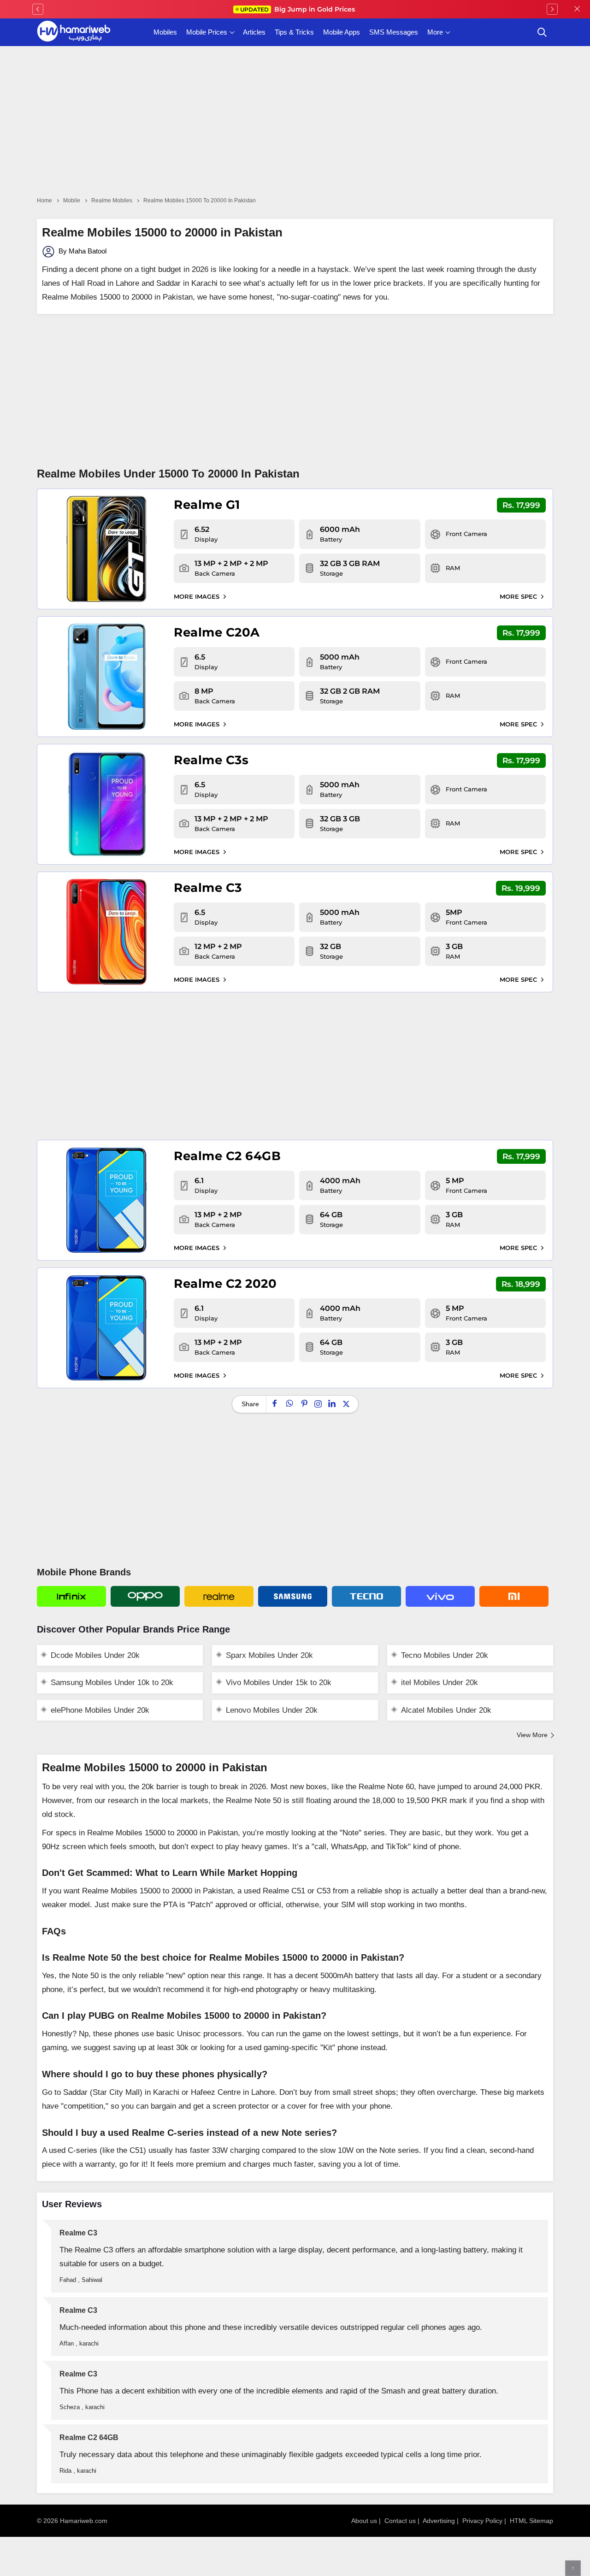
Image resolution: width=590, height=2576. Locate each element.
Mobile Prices (207, 32)
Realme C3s (211, 760)
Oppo (145, 1596)
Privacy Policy (482, 2521)
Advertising (439, 2521)
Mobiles (165, 32)
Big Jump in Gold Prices (298, 9)
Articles (254, 32)
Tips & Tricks (294, 32)
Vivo (440, 1596)
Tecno (366, 1596)
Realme (219, 1596)
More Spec (519, 596)
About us (364, 2521)
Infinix (71, 1596)
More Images (198, 596)
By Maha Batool (82, 251)
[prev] (38, 9)
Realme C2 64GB (227, 1156)
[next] (552, 9)
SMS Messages (394, 32)
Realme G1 (207, 505)
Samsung (293, 1596)
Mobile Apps (342, 32)
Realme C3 (208, 888)
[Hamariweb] (74, 32)
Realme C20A (217, 632)
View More (532, 1735)
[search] (542, 32)
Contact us (400, 2521)
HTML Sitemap (531, 2521)
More (435, 32)
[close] (577, 9)
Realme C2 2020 (225, 1284)
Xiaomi (514, 1596)
